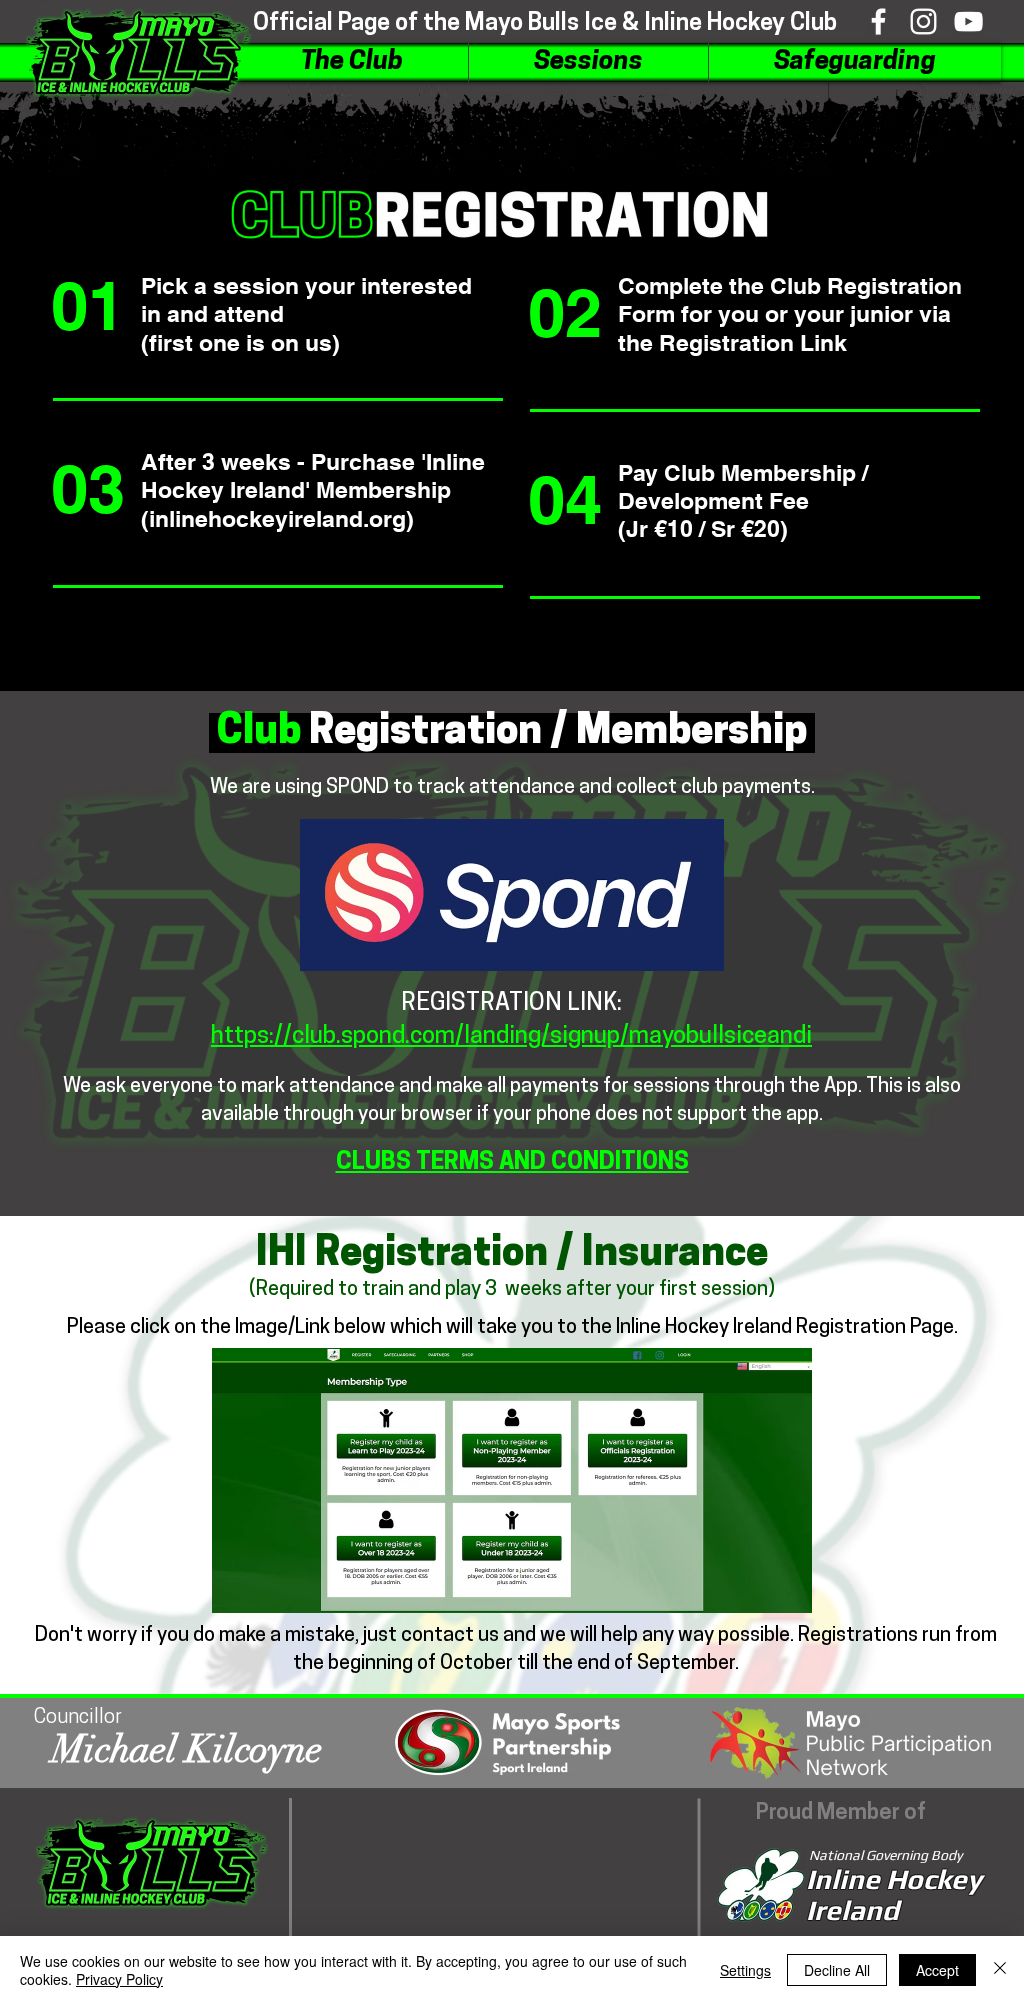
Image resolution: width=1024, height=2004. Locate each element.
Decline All (837, 1970)
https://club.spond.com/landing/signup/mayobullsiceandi (511, 1037)
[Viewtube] (968, 21)
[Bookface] (878, 21)
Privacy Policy (119, 1979)
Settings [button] (745, 1970)
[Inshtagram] (923, 21)
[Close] (1000, 1970)
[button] (352, 62)
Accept (937, 1970)
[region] (267, 346)
